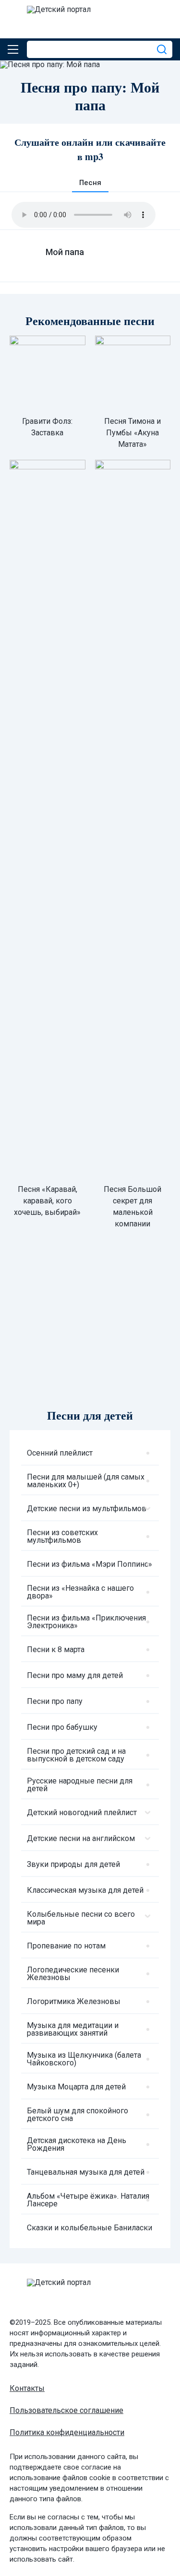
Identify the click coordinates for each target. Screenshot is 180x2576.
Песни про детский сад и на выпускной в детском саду (76, 1755)
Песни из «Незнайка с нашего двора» (80, 1592)
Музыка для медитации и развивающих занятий (73, 2029)
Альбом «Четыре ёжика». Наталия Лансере (88, 2200)
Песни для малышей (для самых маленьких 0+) (86, 1481)
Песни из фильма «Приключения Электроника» (86, 1622)
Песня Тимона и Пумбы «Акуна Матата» (132, 433)
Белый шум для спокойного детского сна (78, 2115)
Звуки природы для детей (73, 1864)
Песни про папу (55, 1701)
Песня (90, 183)
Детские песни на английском (81, 1838)
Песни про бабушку (62, 1727)
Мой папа (65, 252)
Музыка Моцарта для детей (76, 2087)
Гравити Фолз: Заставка (47, 427)
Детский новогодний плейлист (82, 1813)
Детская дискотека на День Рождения (77, 2144)
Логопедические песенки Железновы (73, 1974)
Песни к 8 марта (56, 1649)
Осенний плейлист (60, 1453)
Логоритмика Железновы (74, 2001)
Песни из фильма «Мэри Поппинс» (90, 1564)
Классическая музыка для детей (85, 1890)
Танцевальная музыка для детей (86, 2172)
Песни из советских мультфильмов (62, 1536)
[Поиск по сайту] (163, 49)
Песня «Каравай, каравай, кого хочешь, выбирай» (47, 1201)
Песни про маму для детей (75, 1675)
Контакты (27, 2388)
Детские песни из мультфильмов (87, 1509)
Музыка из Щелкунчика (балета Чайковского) (84, 2059)
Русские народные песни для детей (80, 1785)
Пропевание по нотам (66, 1946)
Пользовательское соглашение (66, 2410)
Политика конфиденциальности (67, 2432)
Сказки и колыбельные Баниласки (90, 2228)
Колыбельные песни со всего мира (81, 1918)
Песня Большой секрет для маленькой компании (132, 1206)
